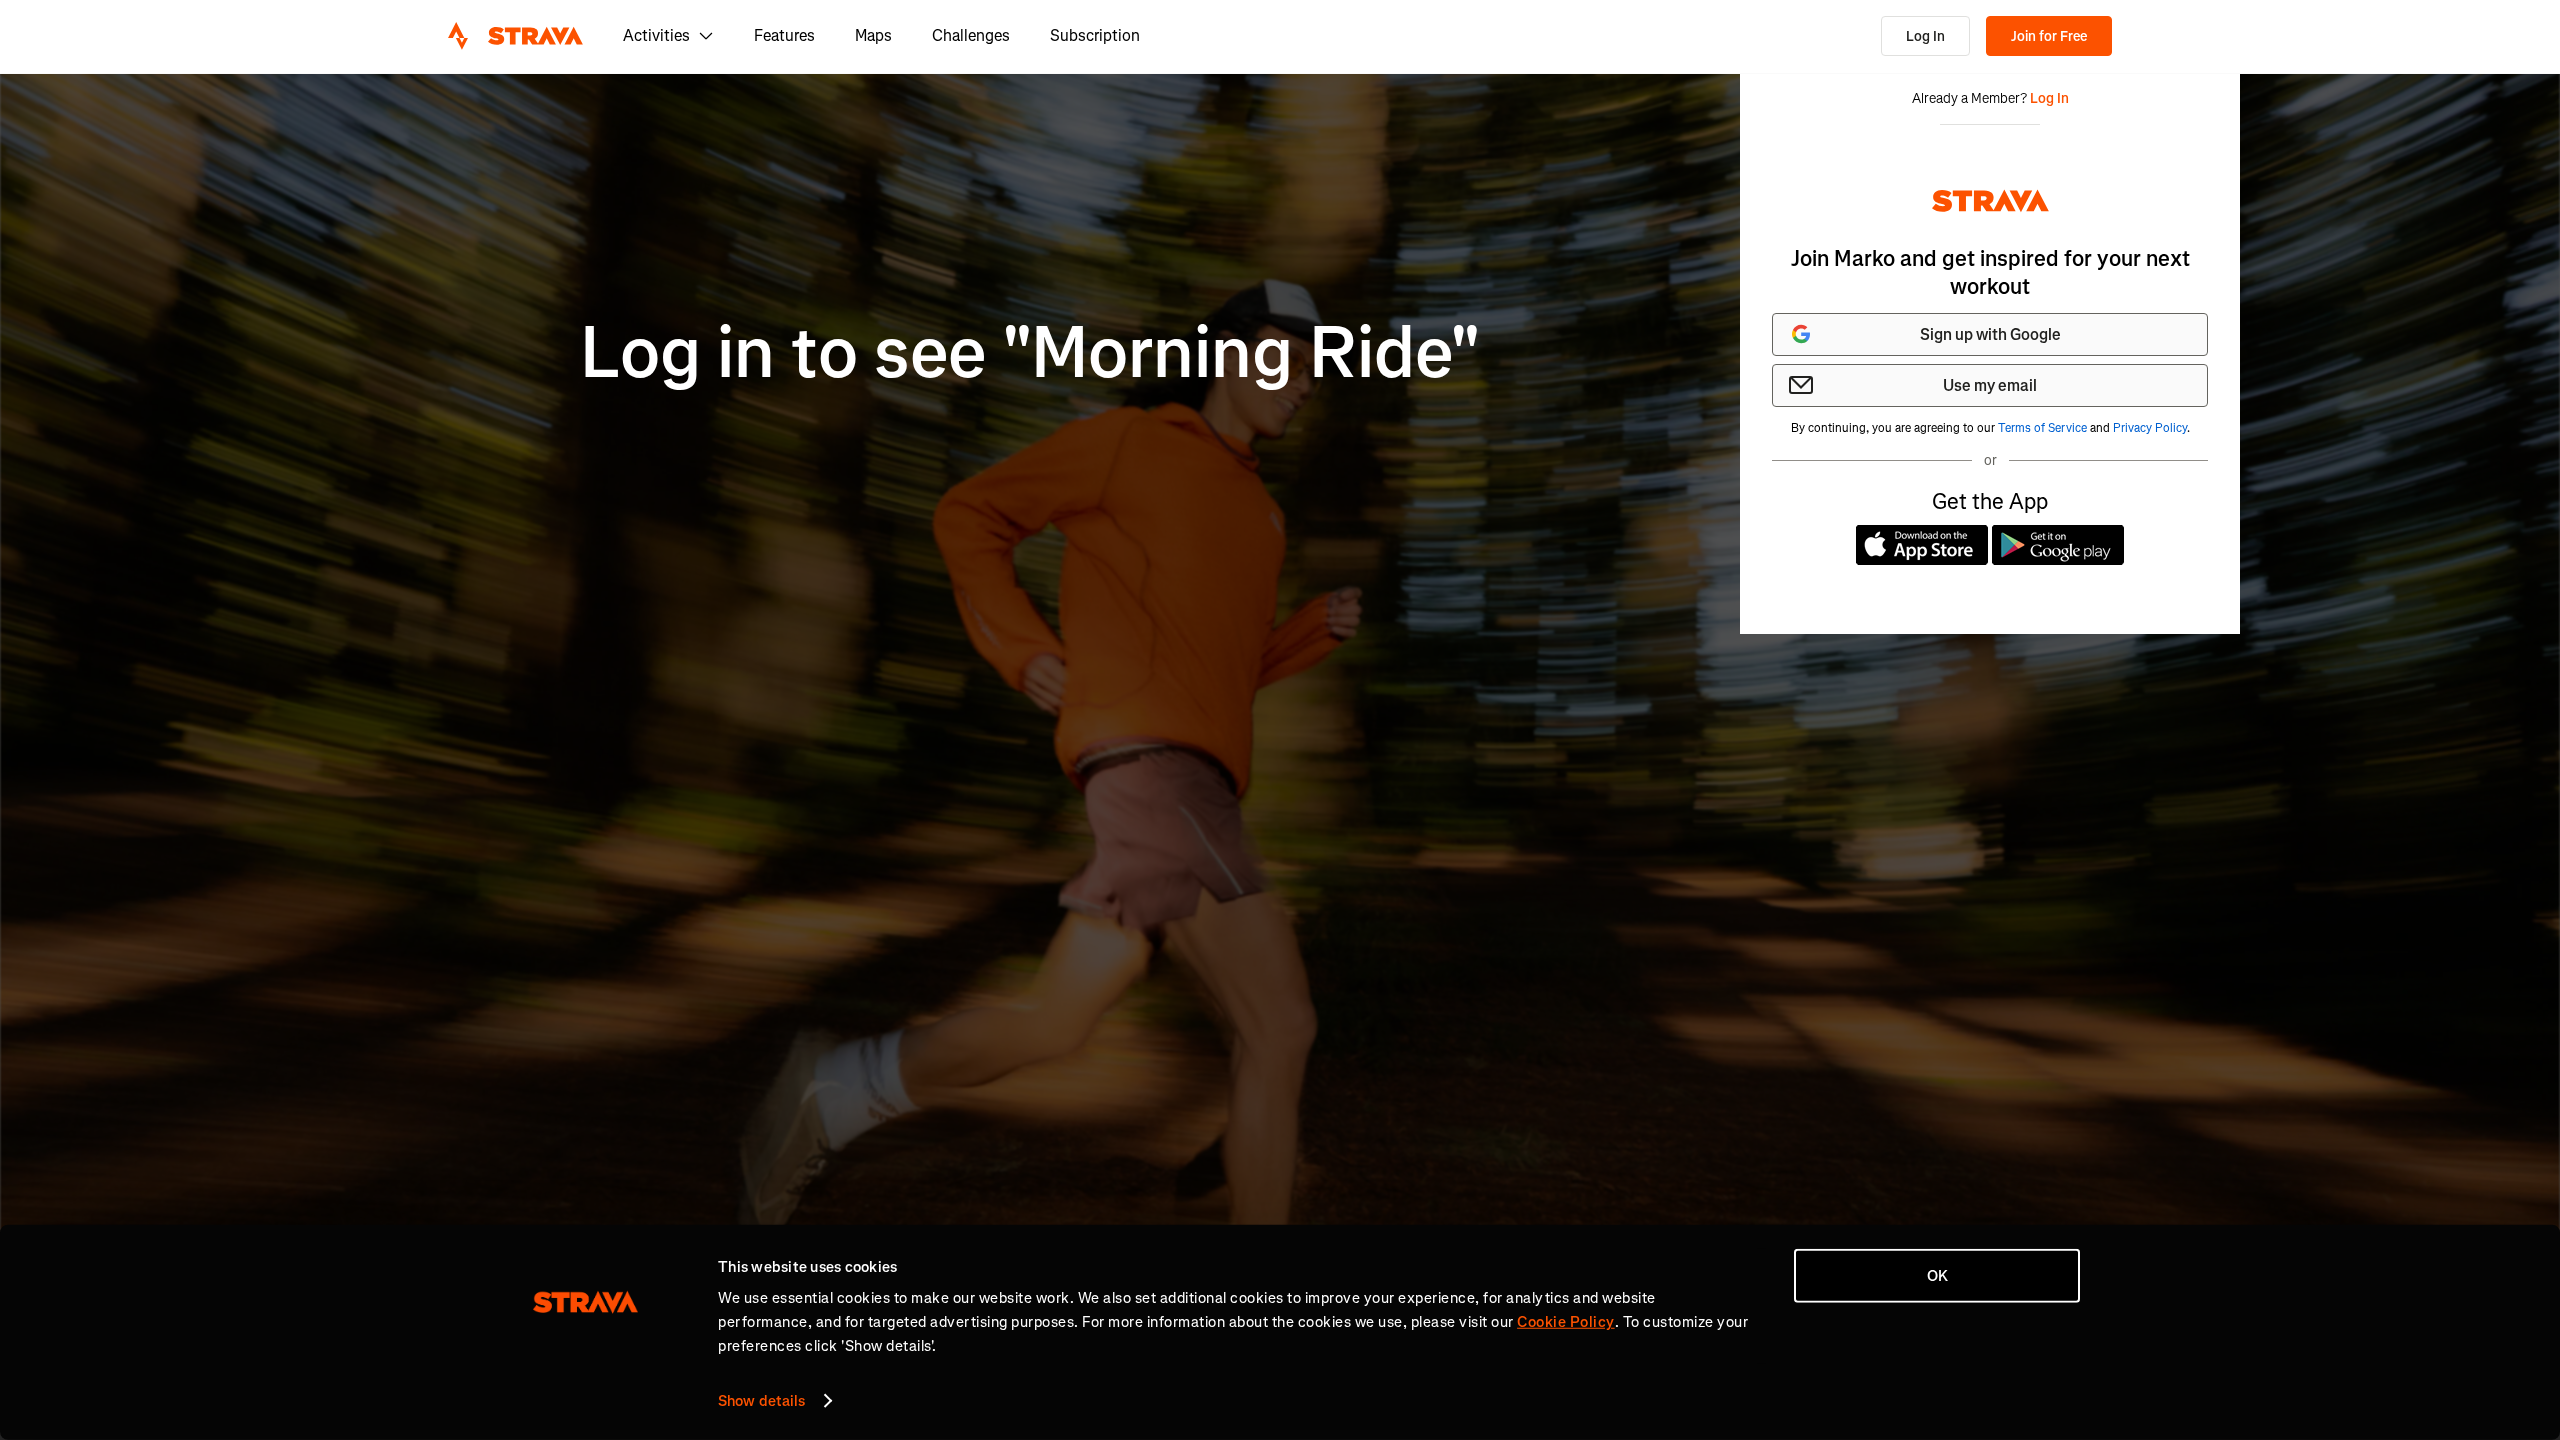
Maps (873, 35)
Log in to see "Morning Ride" (1030, 353)
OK (1937, 1276)
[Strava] (515, 36)
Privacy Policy (2150, 428)
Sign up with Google (1990, 334)
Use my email (1990, 385)
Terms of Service (2042, 428)
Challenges (971, 35)
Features (784, 35)
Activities (656, 35)
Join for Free (2049, 36)
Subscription (1095, 35)
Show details (761, 1401)
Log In (1925, 36)
